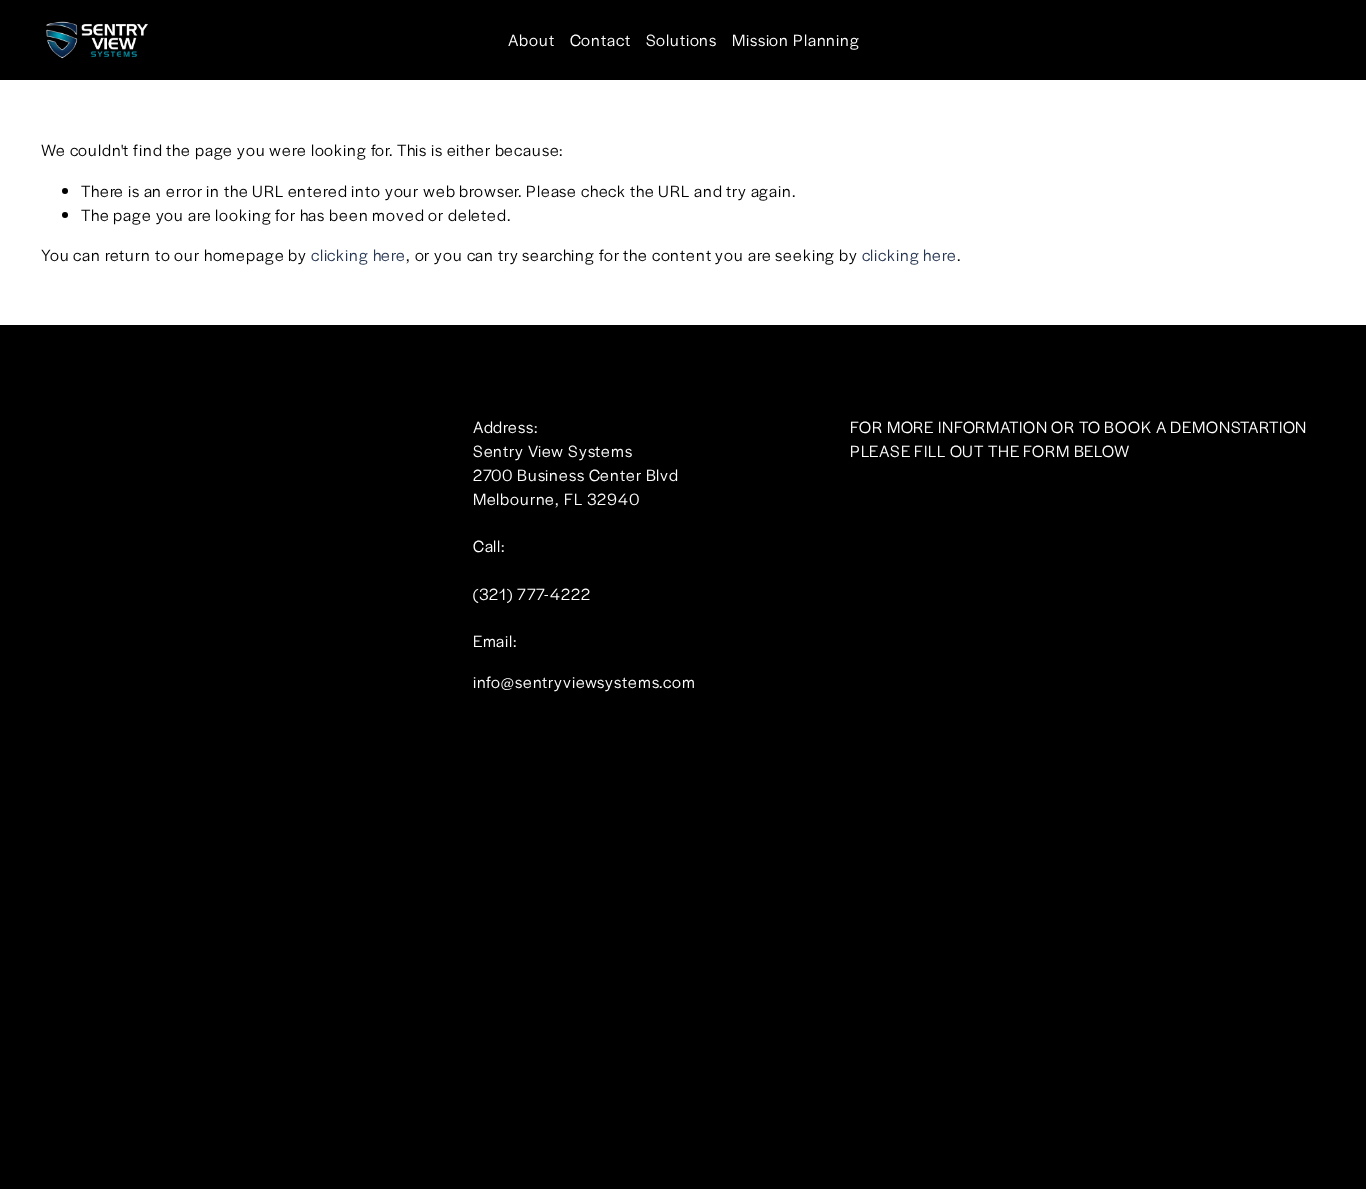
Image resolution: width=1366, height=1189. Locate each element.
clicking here (358, 254)
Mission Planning (796, 39)
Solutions (682, 39)
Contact (600, 39)
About (531, 39)
